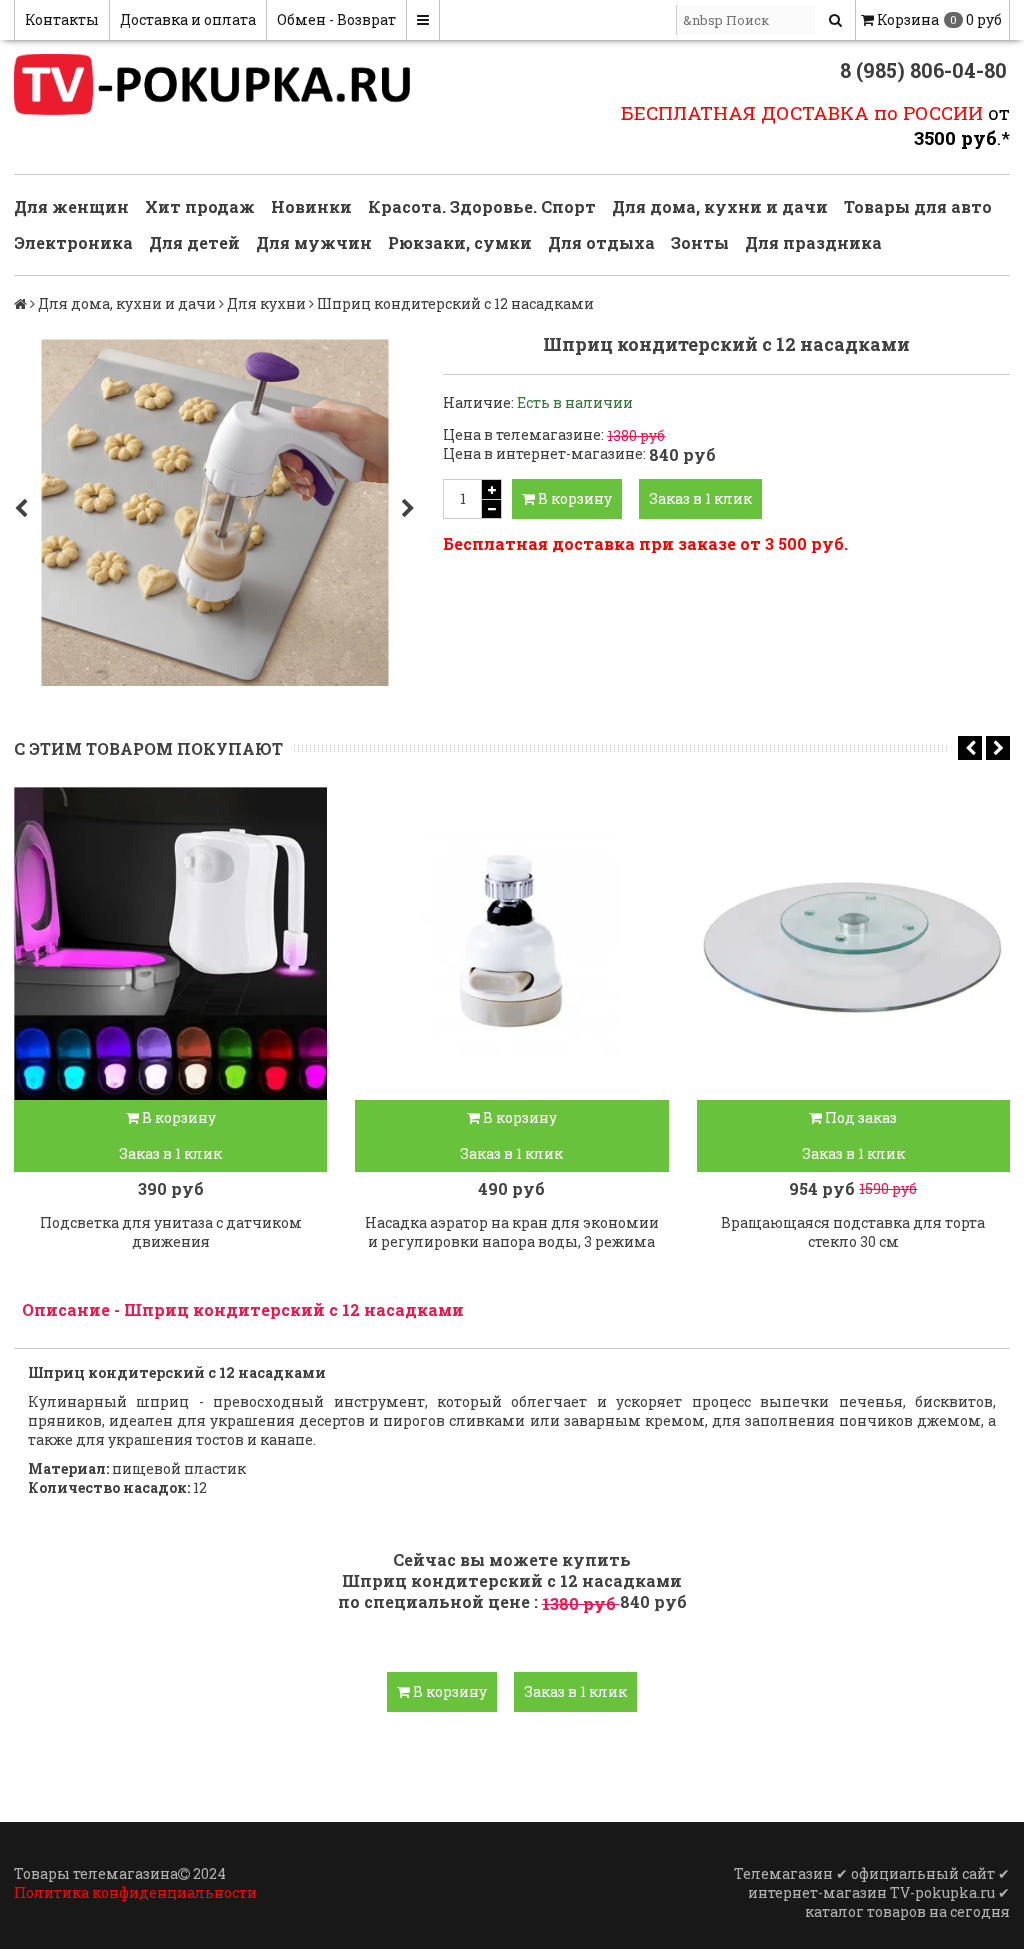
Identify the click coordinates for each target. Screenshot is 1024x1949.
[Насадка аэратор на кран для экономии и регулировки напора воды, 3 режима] (511, 943)
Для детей (194, 242)
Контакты (62, 19)
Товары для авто (918, 206)
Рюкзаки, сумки (460, 242)
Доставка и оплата (188, 19)
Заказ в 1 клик (700, 498)
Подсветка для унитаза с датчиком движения (171, 1232)
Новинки (311, 206)
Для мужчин (314, 242)
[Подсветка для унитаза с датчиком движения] (170, 943)
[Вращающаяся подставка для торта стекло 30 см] (853, 943)
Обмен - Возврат (336, 19)
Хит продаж (200, 206)
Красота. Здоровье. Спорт (482, 206)
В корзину (573, 498)
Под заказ (859, 1117)
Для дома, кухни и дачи (720, 206)
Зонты (700, 242)
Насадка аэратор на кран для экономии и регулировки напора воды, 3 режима (512, 1232)
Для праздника (813, 242)
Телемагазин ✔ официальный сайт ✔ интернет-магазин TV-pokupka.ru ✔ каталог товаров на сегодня (872, 1892)
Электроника (73, 242)
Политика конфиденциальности (135, 1892)
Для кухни (266, 303)
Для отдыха (601, 242)
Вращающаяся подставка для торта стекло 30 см (853, 1232)
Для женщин (71, 206)
